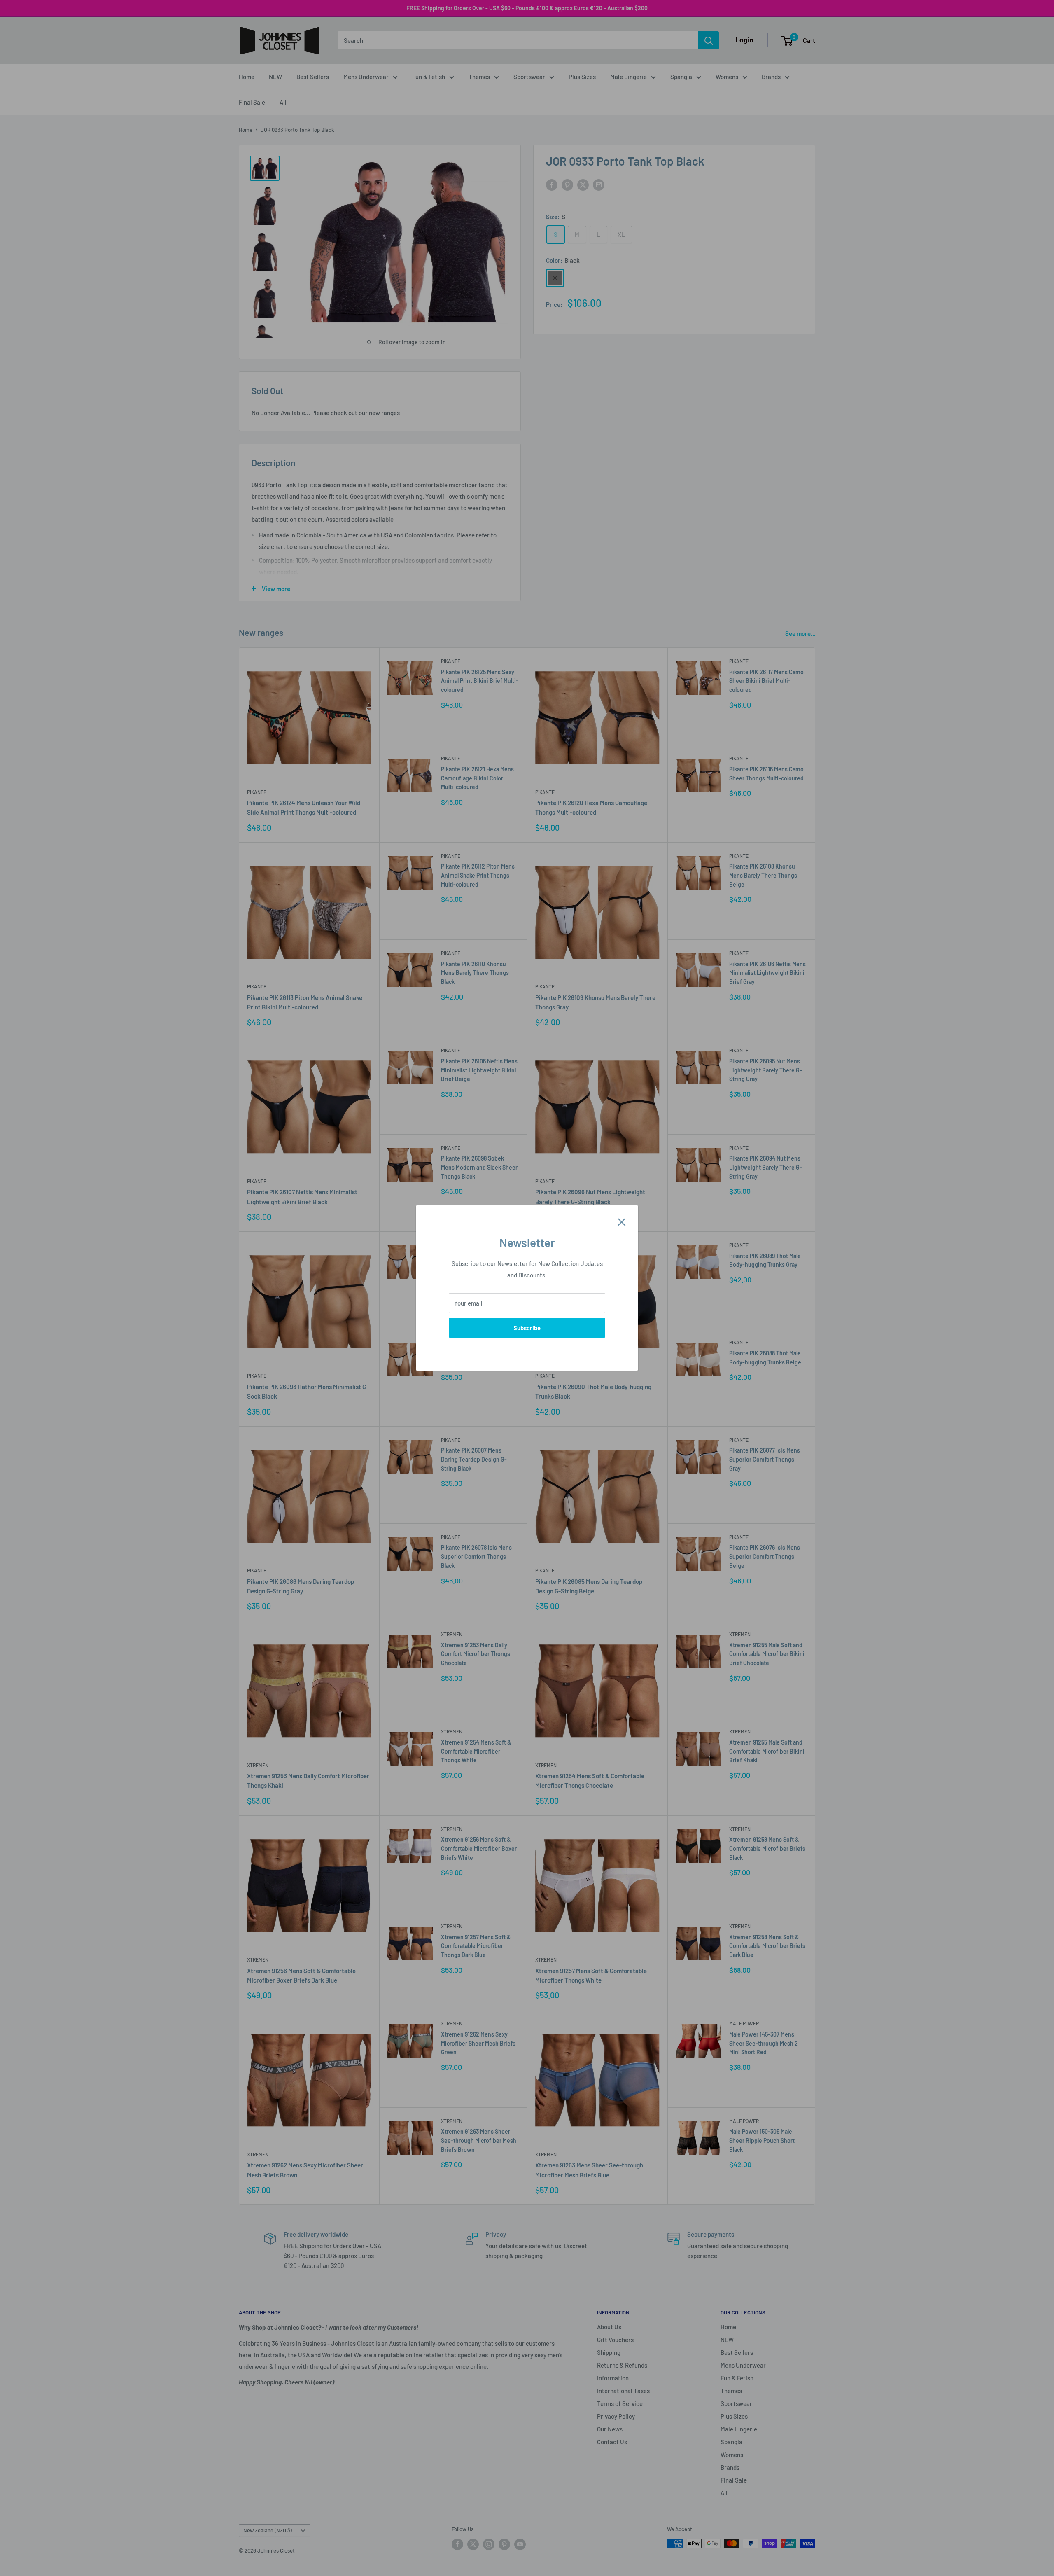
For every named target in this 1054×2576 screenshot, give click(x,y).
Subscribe (527, 1328)
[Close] (622, 1221)
